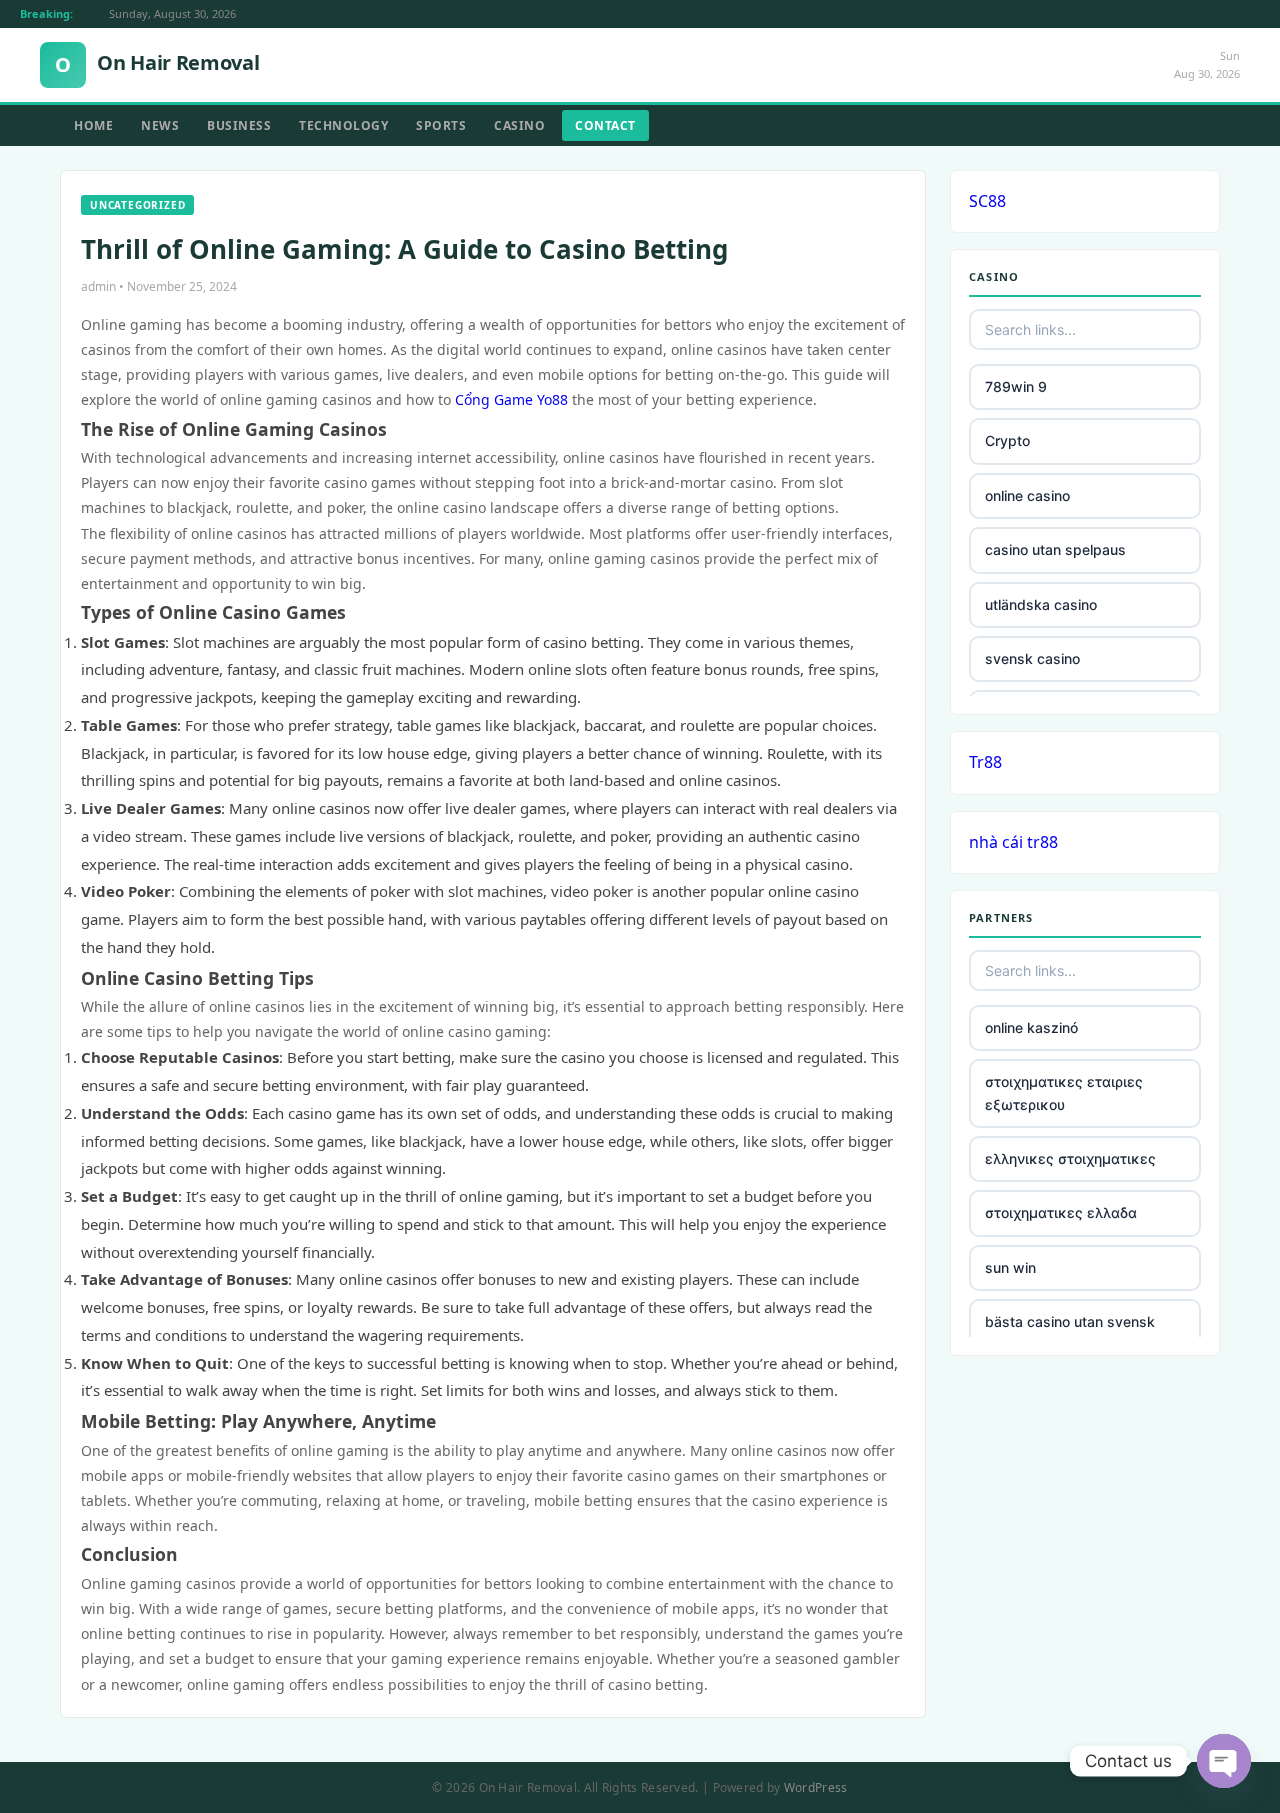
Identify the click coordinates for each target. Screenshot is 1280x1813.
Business (239, 125)
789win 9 (1016, 386)
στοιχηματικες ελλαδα (1061, 1212)
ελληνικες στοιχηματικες (1070, 1158)
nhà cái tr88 (1013, 842)
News (160, 125)
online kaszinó (1031, 1027)
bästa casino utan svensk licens (1070, 1332)
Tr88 (985, 762)
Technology (343, 125)
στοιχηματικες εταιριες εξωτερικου (1064, 1092)
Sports (441, 125)
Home (93, 125)
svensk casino (1032, 658)
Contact (605, 125)
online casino (1027, 495)
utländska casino (1041, 604)
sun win (1010, 1267)
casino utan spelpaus (1055, 549)
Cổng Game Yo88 (511, 399)
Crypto (1007, 440)
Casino (519, 125)
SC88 (987, 201)
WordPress (816, 1787)
